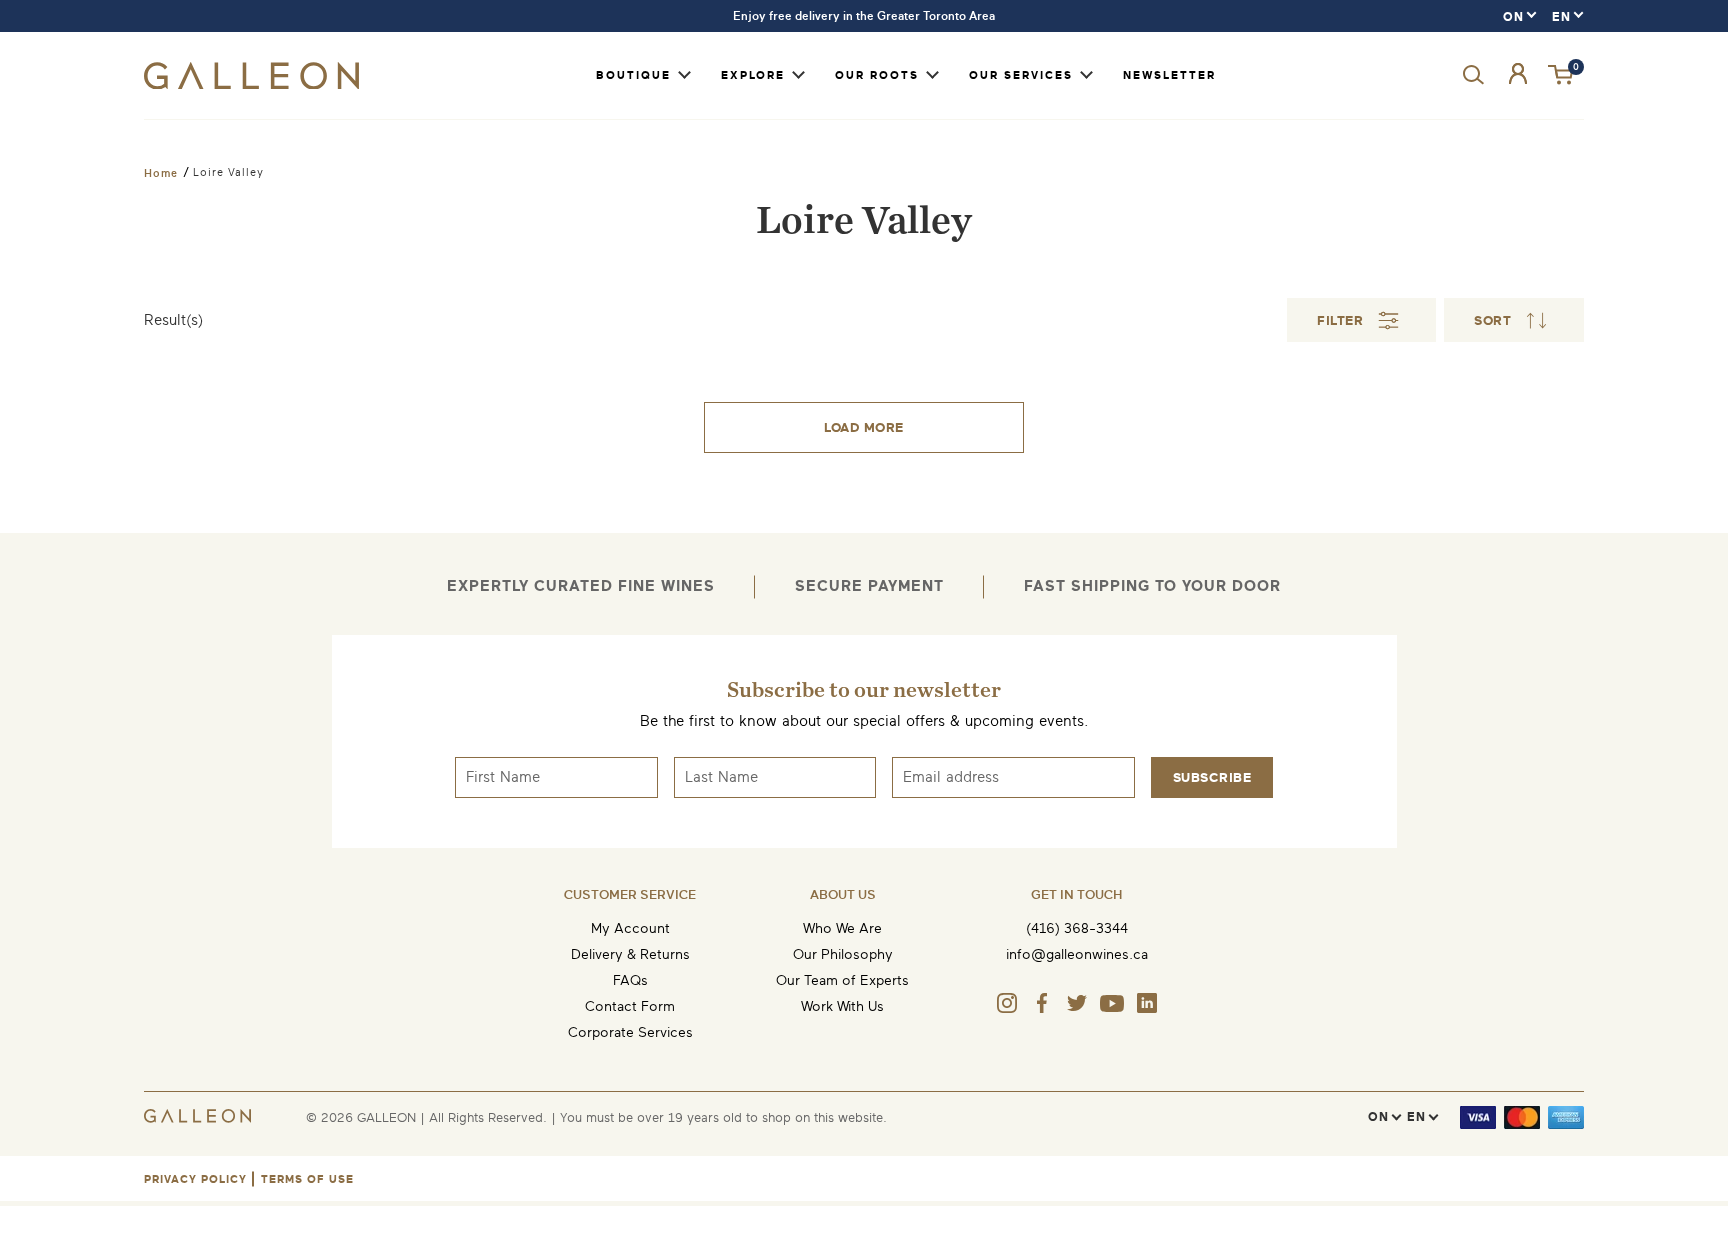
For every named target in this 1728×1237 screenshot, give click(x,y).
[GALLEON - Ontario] (251, 84)
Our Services (1021, 75)
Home (161, 173)
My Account (630, 928)
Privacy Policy (195, 1179)
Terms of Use (307, 1179)
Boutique (633, 75)
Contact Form (630, 1006)
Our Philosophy (843, 954)
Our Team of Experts (842, 980)
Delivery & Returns (630, 954)
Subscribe (1212, 777)
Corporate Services (630, 1032)
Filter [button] (1340, 320)
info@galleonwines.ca (1077, 954)
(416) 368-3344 (1077, 928)
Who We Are (842, 928)
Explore (753, 75)
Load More (864, 427)
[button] (1562, 75)
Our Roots (877, 75)
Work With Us (842, 1006)
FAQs (630, 980)
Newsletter (1169, 75)
